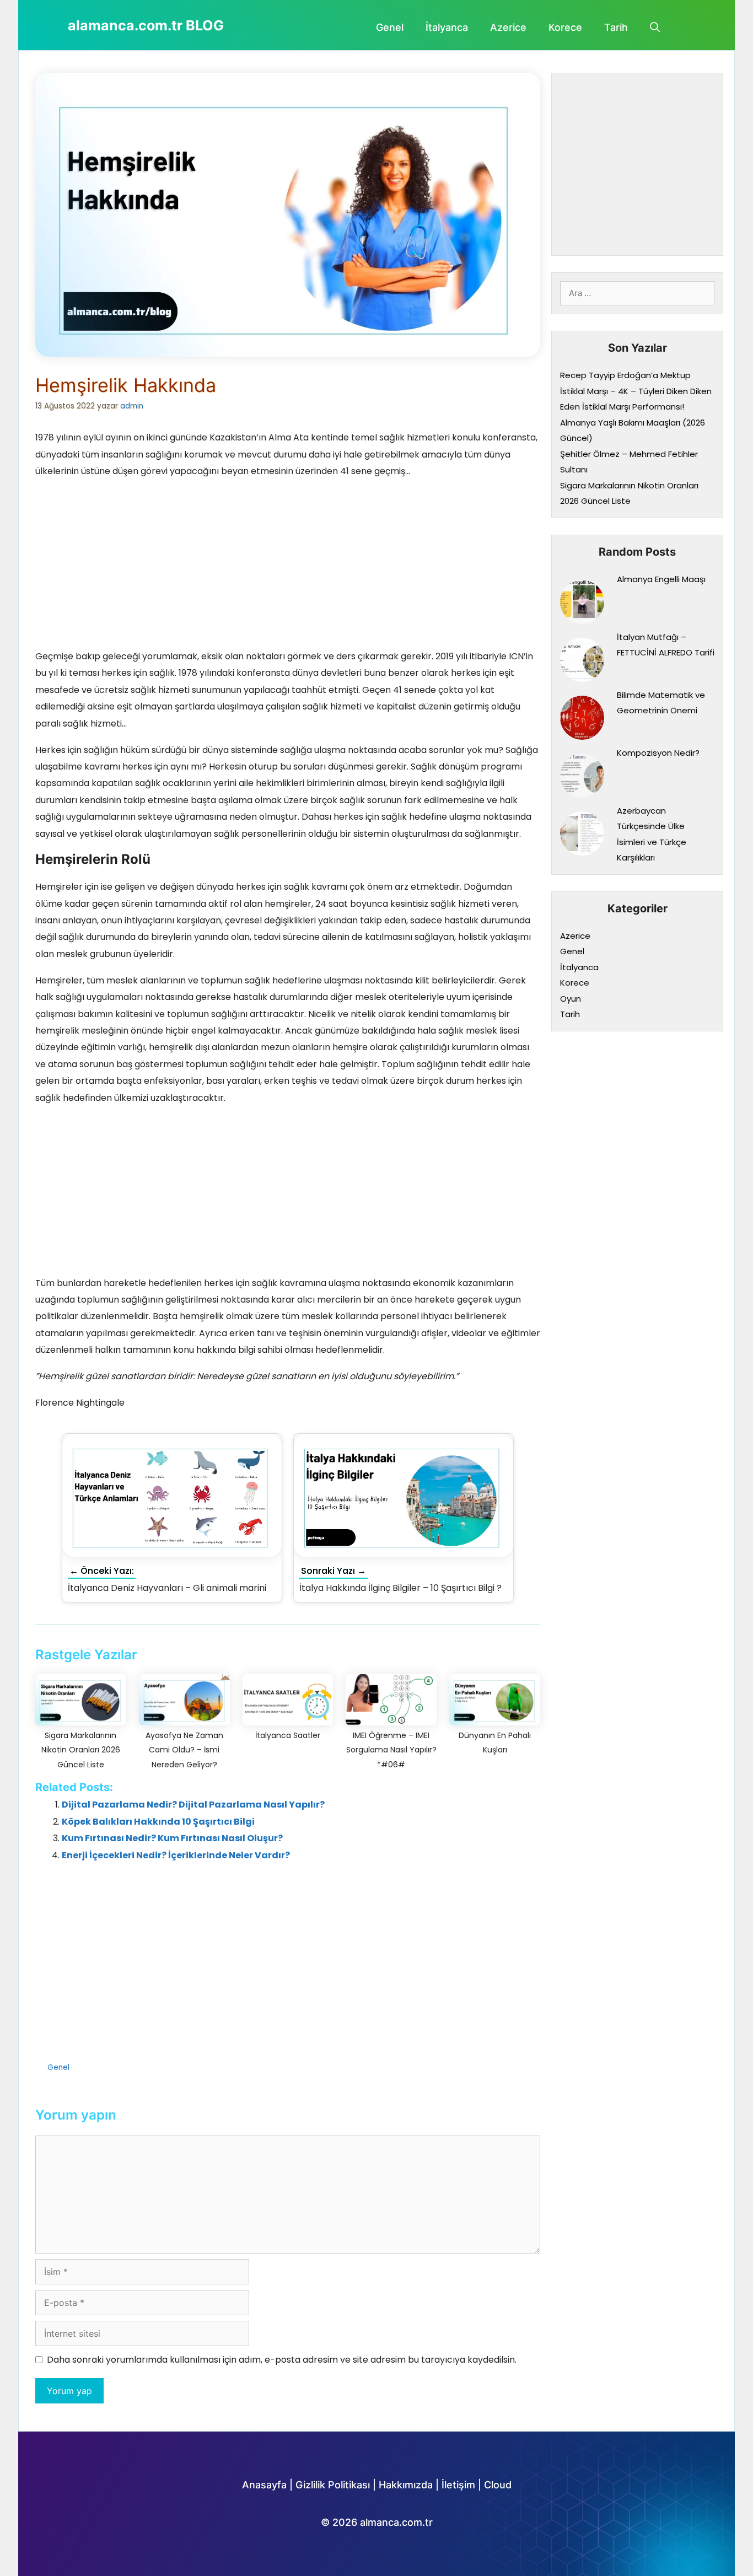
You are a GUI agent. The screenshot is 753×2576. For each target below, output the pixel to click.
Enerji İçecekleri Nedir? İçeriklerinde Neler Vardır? (176, 1855)
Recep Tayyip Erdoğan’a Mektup (625, 375)
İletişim (458, 2485)
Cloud (498, 2485)
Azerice (508, 27)
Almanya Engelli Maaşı (661, 579)
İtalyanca (447, 27)
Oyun (571, 999)
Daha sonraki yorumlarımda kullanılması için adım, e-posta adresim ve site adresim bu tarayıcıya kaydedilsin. (282, 2360)
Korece (565, 27)
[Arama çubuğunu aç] (655, 28)
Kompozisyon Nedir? (658, 753)
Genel (390, 27)
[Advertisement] (288, 567)
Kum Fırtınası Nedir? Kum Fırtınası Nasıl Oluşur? (172, 1838)
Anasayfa (264, 2485)
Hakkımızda (406, 2485)
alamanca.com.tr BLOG (146, 25)
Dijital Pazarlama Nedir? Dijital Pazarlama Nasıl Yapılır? (193, 1805)
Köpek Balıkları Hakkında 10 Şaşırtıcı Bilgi (158, 1822)
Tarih (616, 27)
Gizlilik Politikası (333, 2485)
